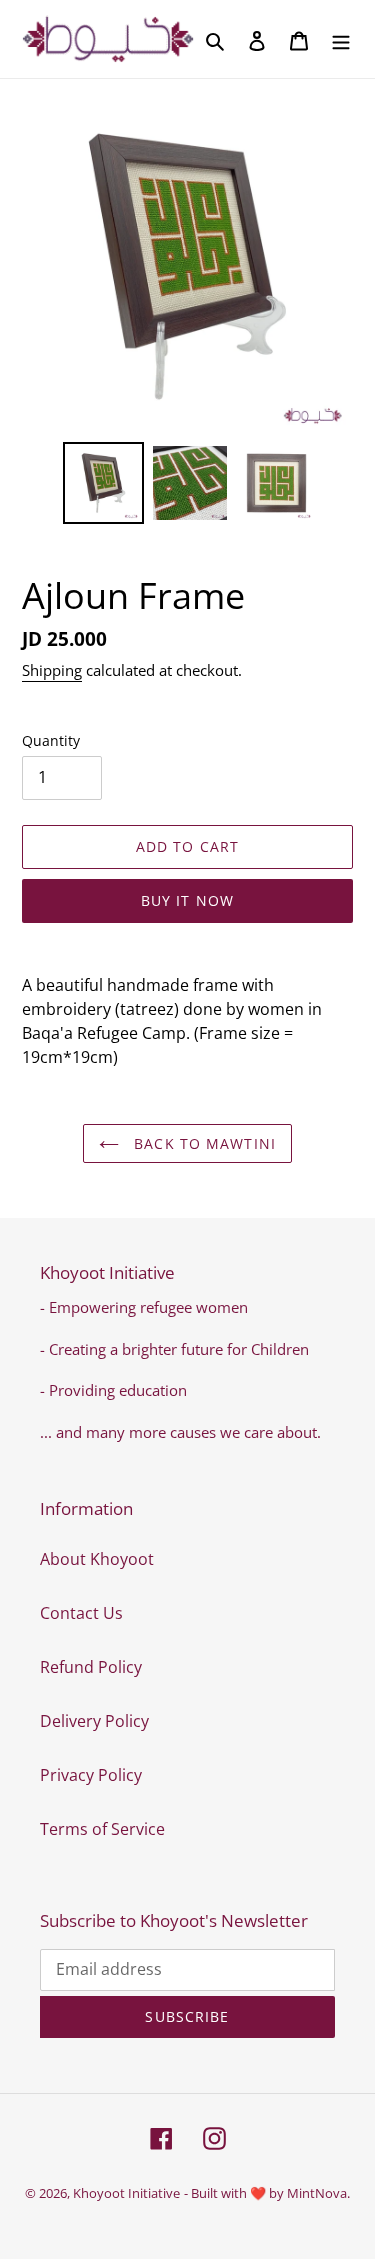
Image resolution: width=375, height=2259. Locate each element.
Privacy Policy (91, 1775)
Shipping (52, 670)
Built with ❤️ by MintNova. (270, 2193)
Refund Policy (91, 1667)
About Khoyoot (97, 1559)
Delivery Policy (94, 1721)
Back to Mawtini (202, 1143)
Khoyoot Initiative (126, 2193)
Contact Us (81, 1613)
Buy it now (187, 900)
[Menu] (341, 39)
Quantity (51, 740)
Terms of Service (102, 1829)
